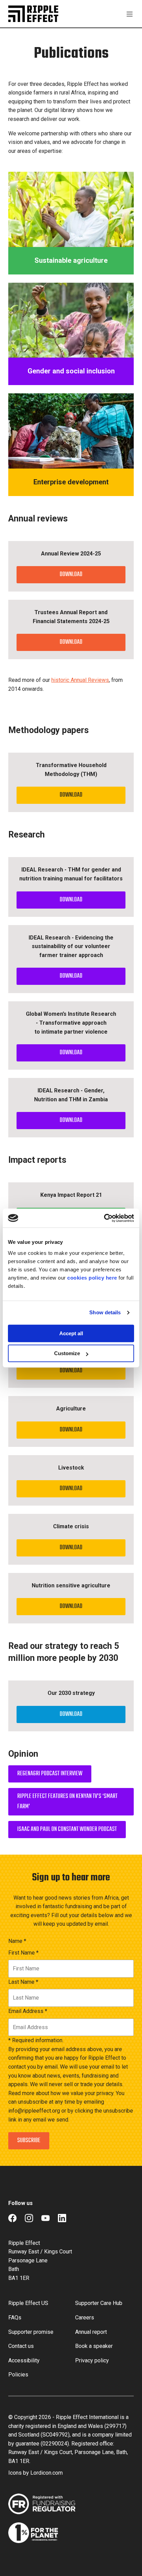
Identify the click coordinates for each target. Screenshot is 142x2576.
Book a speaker (94, 2346)
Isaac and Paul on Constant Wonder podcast (67, 1829)
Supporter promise (31, 2332)
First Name (23, 1953)
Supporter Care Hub (99, 2303)
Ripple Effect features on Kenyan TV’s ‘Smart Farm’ (67, 1802)
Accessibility (24, 2360)
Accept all (71, 1333)
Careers (85, 2318)
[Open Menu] (130, 14)
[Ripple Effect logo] (33, 14)
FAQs (15, 2318)
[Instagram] (29, 2218)
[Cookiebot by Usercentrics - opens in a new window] (104, 1218)
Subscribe (29, 2141)
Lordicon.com (47, 2473)
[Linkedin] (62, 2218)
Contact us (21, 2346)
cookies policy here (92, 1278)
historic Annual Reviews (80, 680)
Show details (105, 1312)
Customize (67, 1353)
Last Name (23, 1982)
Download (71, 575)
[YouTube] (45, 2218)
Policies (18, 2375)
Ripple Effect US (28, 2303)
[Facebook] (12, 2218)
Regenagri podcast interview (50, 1774)
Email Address (28, 2011)
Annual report (91, 2332)
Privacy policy (92, 2360)
